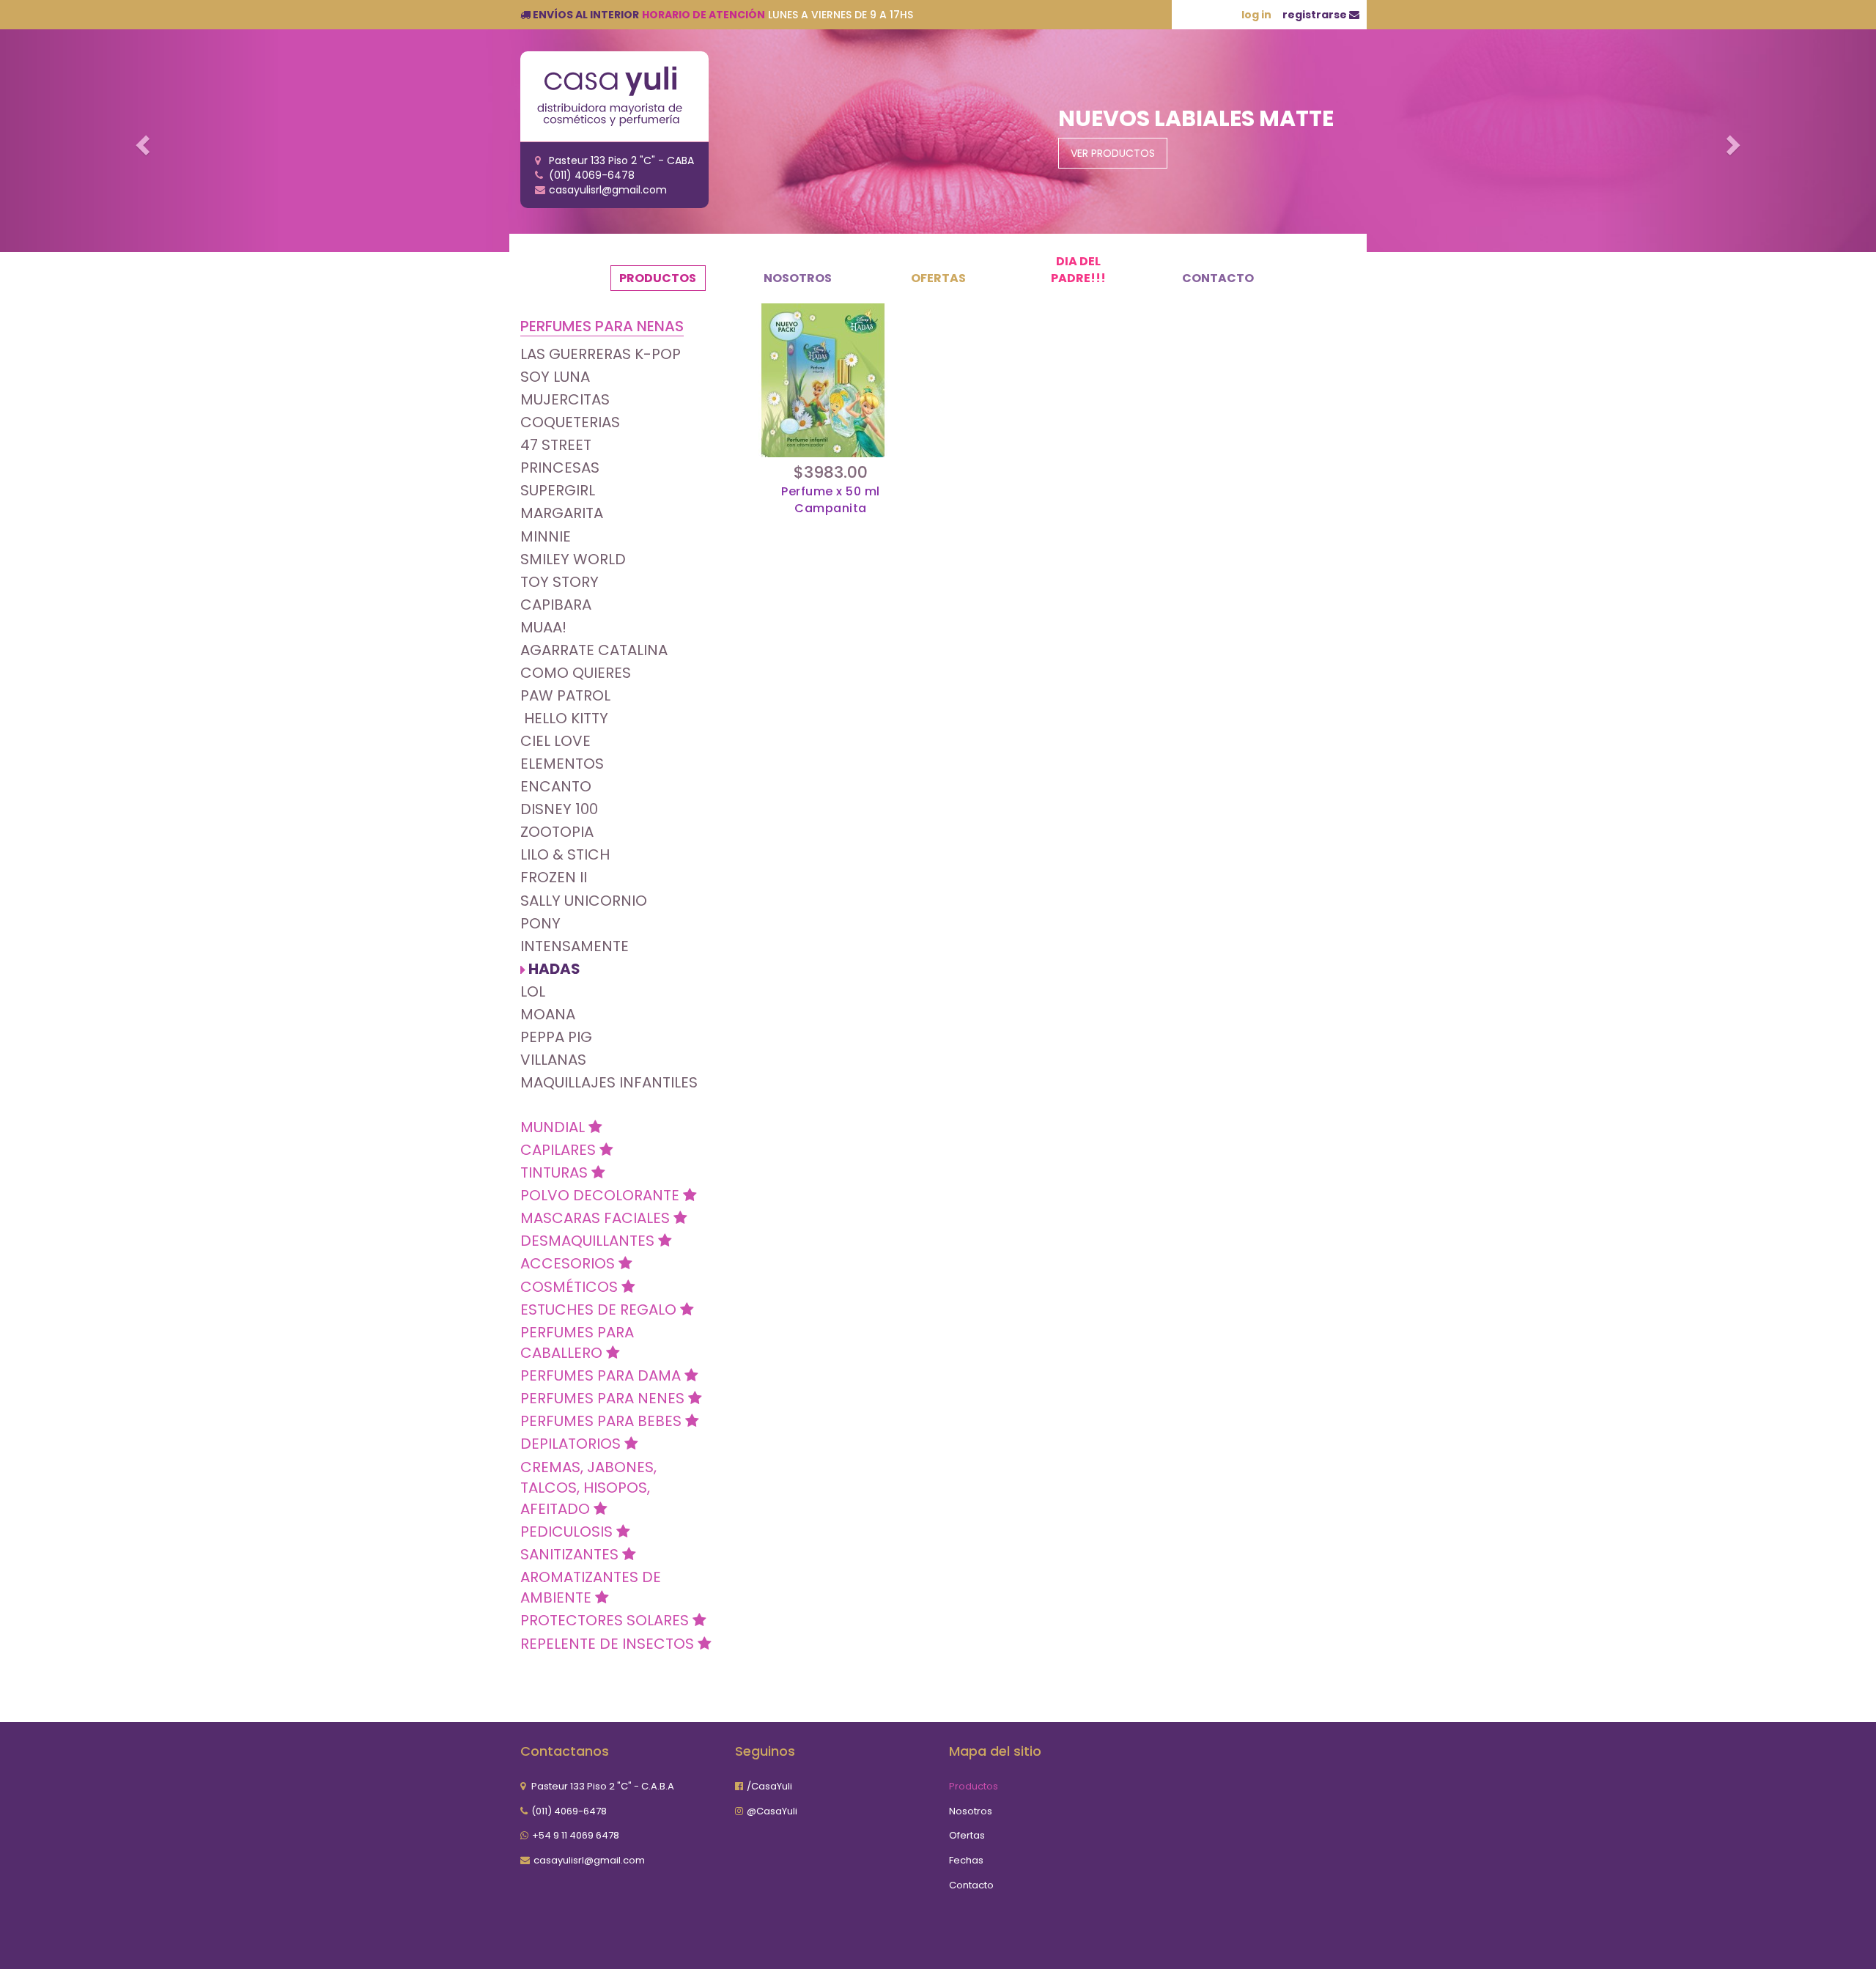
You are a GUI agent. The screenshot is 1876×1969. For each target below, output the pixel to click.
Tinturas (556, 1172)
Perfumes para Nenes (604, 1398)
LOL (533, 991)
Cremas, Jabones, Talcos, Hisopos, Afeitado (588, 1488)
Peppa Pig (556, 1037)
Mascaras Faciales (597, 1218)
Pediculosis (568, 1532)
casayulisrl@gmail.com (589, 1860)
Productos (658, 278)
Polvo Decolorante (602, 1195)
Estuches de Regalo (600, 1309)
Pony (540, 923)
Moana (548, 1014)
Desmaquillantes (589, 1241)
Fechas (966, 1860)
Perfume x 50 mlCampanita (831, 500)
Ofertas (938, 278)
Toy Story (560, 582)
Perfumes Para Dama (602, 1375)
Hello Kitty (564, 718)
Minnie (546, 536)
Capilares (560, 1150)
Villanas (553, 1060)
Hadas (554, 969)
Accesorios (569, 1263)
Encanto (556, 786)
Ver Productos (1113, 153)
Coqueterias (570, 422)
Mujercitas (565, 399)
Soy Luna (555, 377)
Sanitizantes (571, 1554)
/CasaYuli (769, 1786)
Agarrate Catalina (594, 650)
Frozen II (554, 877)
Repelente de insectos (609, 1644)
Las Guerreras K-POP (601, 354)
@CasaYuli (772, 1811)
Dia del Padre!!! (1078, 270)
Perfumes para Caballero (577, 1343)
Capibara (556, 605)
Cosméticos (571, 1287)
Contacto (1218, 278)
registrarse (1316, 15)
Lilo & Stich (565, 854)
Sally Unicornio (584, 901)
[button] (141, 141)
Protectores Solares (606, 1620)
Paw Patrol (565, 695)
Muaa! (543, 627)
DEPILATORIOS (572, 1444)
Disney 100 (559, 809)
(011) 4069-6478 (569, 1811)
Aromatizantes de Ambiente (591, 1588)
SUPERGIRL (558, 490)
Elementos (562, 764)
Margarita (562, 513)
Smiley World (573, 559)
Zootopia (557, 832)
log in (1256, 15)
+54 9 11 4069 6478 (576, 1835)
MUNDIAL (554, 1127)
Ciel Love (555, 741)
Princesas (560, 468)
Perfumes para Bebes (603, 1421)
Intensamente (575, 946)
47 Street (556, 445)
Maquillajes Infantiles (609, 1082)
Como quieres (576, 673)
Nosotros (798, 278)
